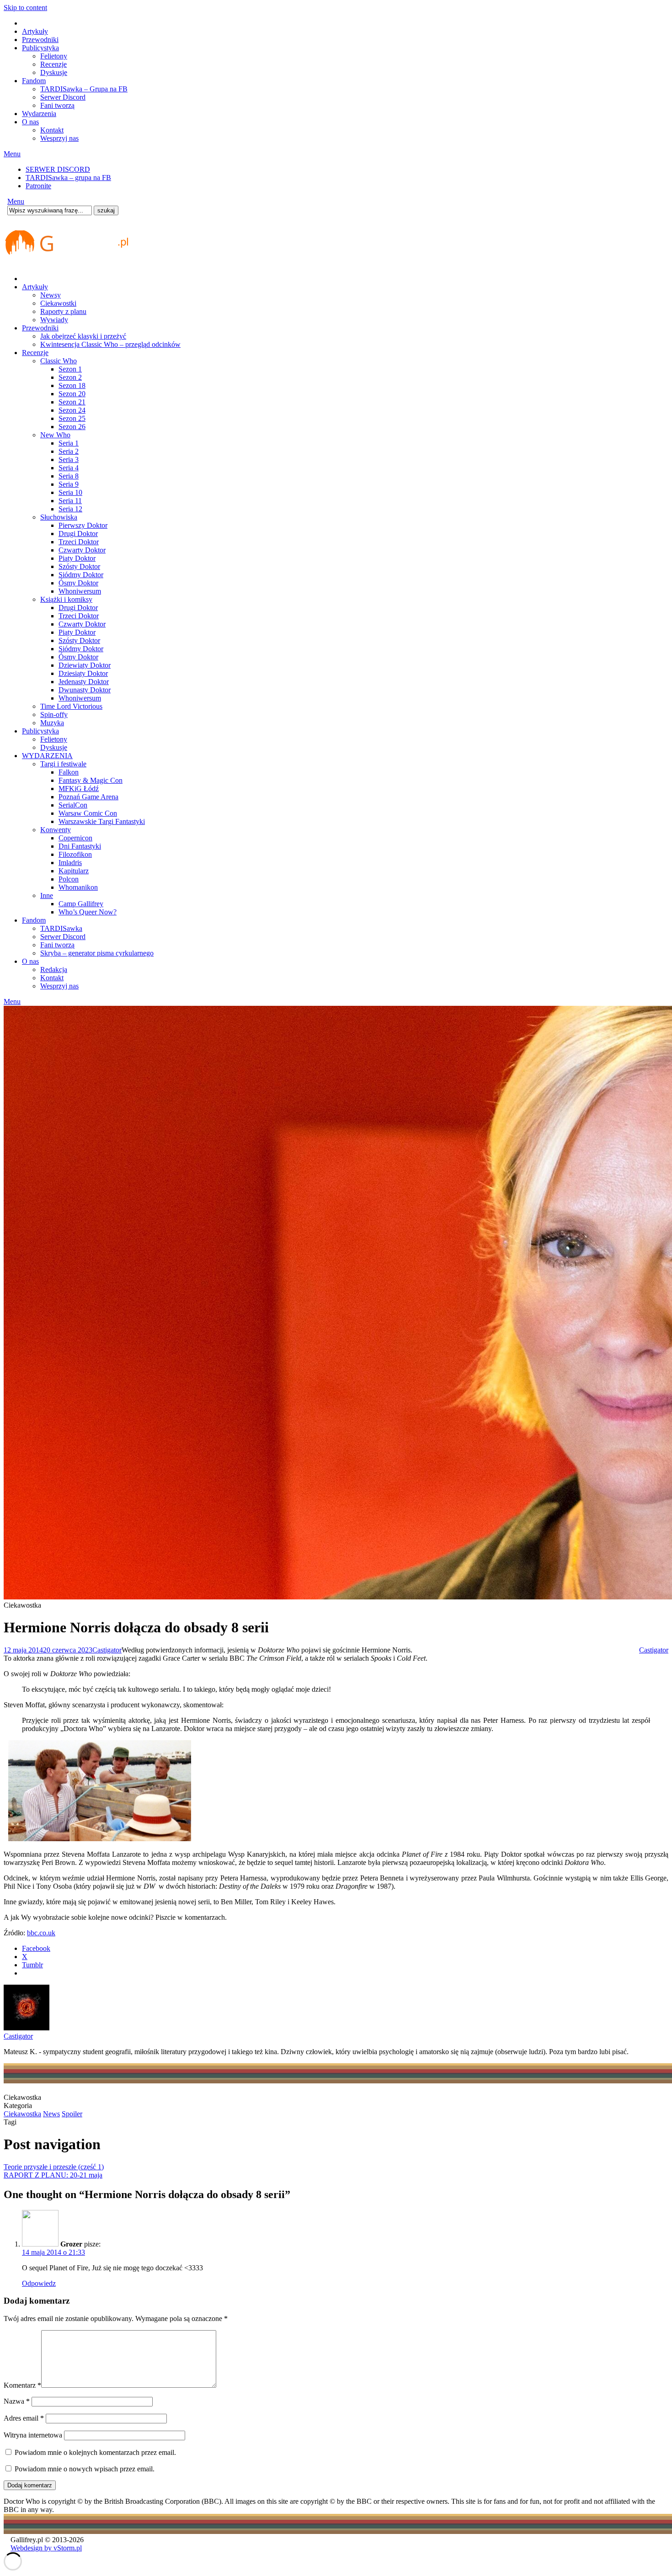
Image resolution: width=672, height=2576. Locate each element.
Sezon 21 (72, 402)
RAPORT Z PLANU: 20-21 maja (53, 2175)
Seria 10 (70, 492)
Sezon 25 (72, 418)
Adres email (24, 2418)
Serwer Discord (63, 97)
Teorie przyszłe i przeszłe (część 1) (54, 2167)
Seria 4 (69, 468)
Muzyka (52, 723)
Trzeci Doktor (79, 542)
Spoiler (72, 2114)
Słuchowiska (59, 517)
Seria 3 (69, 459)
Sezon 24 (72, 410)
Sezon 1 (70, 369)
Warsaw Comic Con (88, 813)
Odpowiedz (39, 2283)
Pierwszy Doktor (83, 525)
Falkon (69, 772)
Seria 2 (69, 451)
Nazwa (17, 2401)
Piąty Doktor (77, 558)
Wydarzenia (39, 114)
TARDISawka (61, 928)
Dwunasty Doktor (85, 690)
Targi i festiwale (63, 764)
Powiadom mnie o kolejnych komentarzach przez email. (95, 2452)
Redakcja (54, 969)
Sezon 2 (70, 377)
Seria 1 (69, 443)
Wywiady (54, 320)
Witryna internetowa (33, 2435)
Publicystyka (40, 48)
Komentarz (22, 2385)
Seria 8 (69, 476)
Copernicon (75, 838)
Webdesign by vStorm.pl (46, 2548)
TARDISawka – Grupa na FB (84, 89)
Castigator (107, 1650)
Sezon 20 (72, 394)
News (51, 2114)
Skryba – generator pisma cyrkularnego (97, 953)
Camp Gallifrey (81, 904)
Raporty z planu (63, 311)
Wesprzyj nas (59, 138)
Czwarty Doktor (82, 550)
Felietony (54, 56)
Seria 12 (70, 509)
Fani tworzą (57, 105)
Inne (47, 895)
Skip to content (25, 8)
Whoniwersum (80, 591)
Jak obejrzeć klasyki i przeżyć (83, 336)
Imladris (70, 863)
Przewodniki (40, 40)
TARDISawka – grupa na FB (68, 178)
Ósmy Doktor (78, 583)
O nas (30, 122)
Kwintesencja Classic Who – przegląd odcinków (110, 344)
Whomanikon (78, 887)
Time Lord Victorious (71, 706)
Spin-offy (54, 714)
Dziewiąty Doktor (85, 665)
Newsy (51, 295)
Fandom (34, 81)
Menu (12, 154)
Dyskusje (54, 72)
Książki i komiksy (66, 599)
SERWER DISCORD (58, 169)
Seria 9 (69, 484)
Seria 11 (70, 501)
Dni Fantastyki (80, 846)
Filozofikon (75, 854)
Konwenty (56, 830)
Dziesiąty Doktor (83, 673)
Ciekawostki (58, 303)
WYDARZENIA (47, 756)
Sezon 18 (72, 385)
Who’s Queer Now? (88, 912)
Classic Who (59, 361)
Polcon (69, 879)
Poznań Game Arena (88, 797)
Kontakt (52, 130)
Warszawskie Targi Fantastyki (102, 821)
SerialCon (73, 805)
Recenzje (53, 64)
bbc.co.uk (41, 1933)
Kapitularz (74, 871)
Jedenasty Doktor (84, 682)
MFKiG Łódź (79, 789)
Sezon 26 (72, 427)
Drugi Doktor (78, 534)
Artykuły (35, 31)
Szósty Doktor (79, 566)
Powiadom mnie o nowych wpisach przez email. (85, 2469)
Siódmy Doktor (81, 575)
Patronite (38, 186)
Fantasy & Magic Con (91, 780)
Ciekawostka (22, 2114)
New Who (55, 435)
